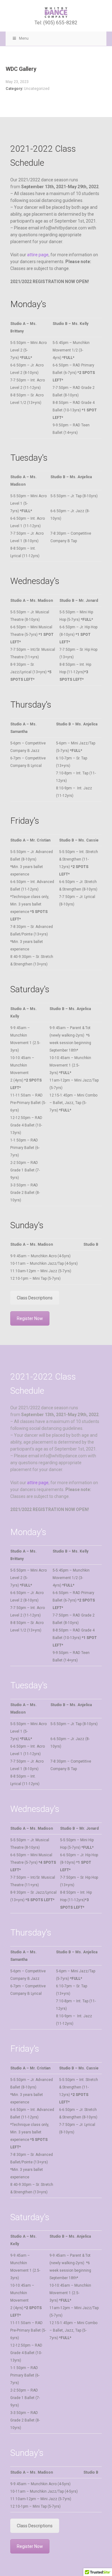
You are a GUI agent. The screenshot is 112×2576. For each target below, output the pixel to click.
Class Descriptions (35, 1298)
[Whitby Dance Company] (56, 12)
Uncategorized (37, 89)
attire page (38, 255)
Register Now (30, 1318)
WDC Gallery (21, 69)
